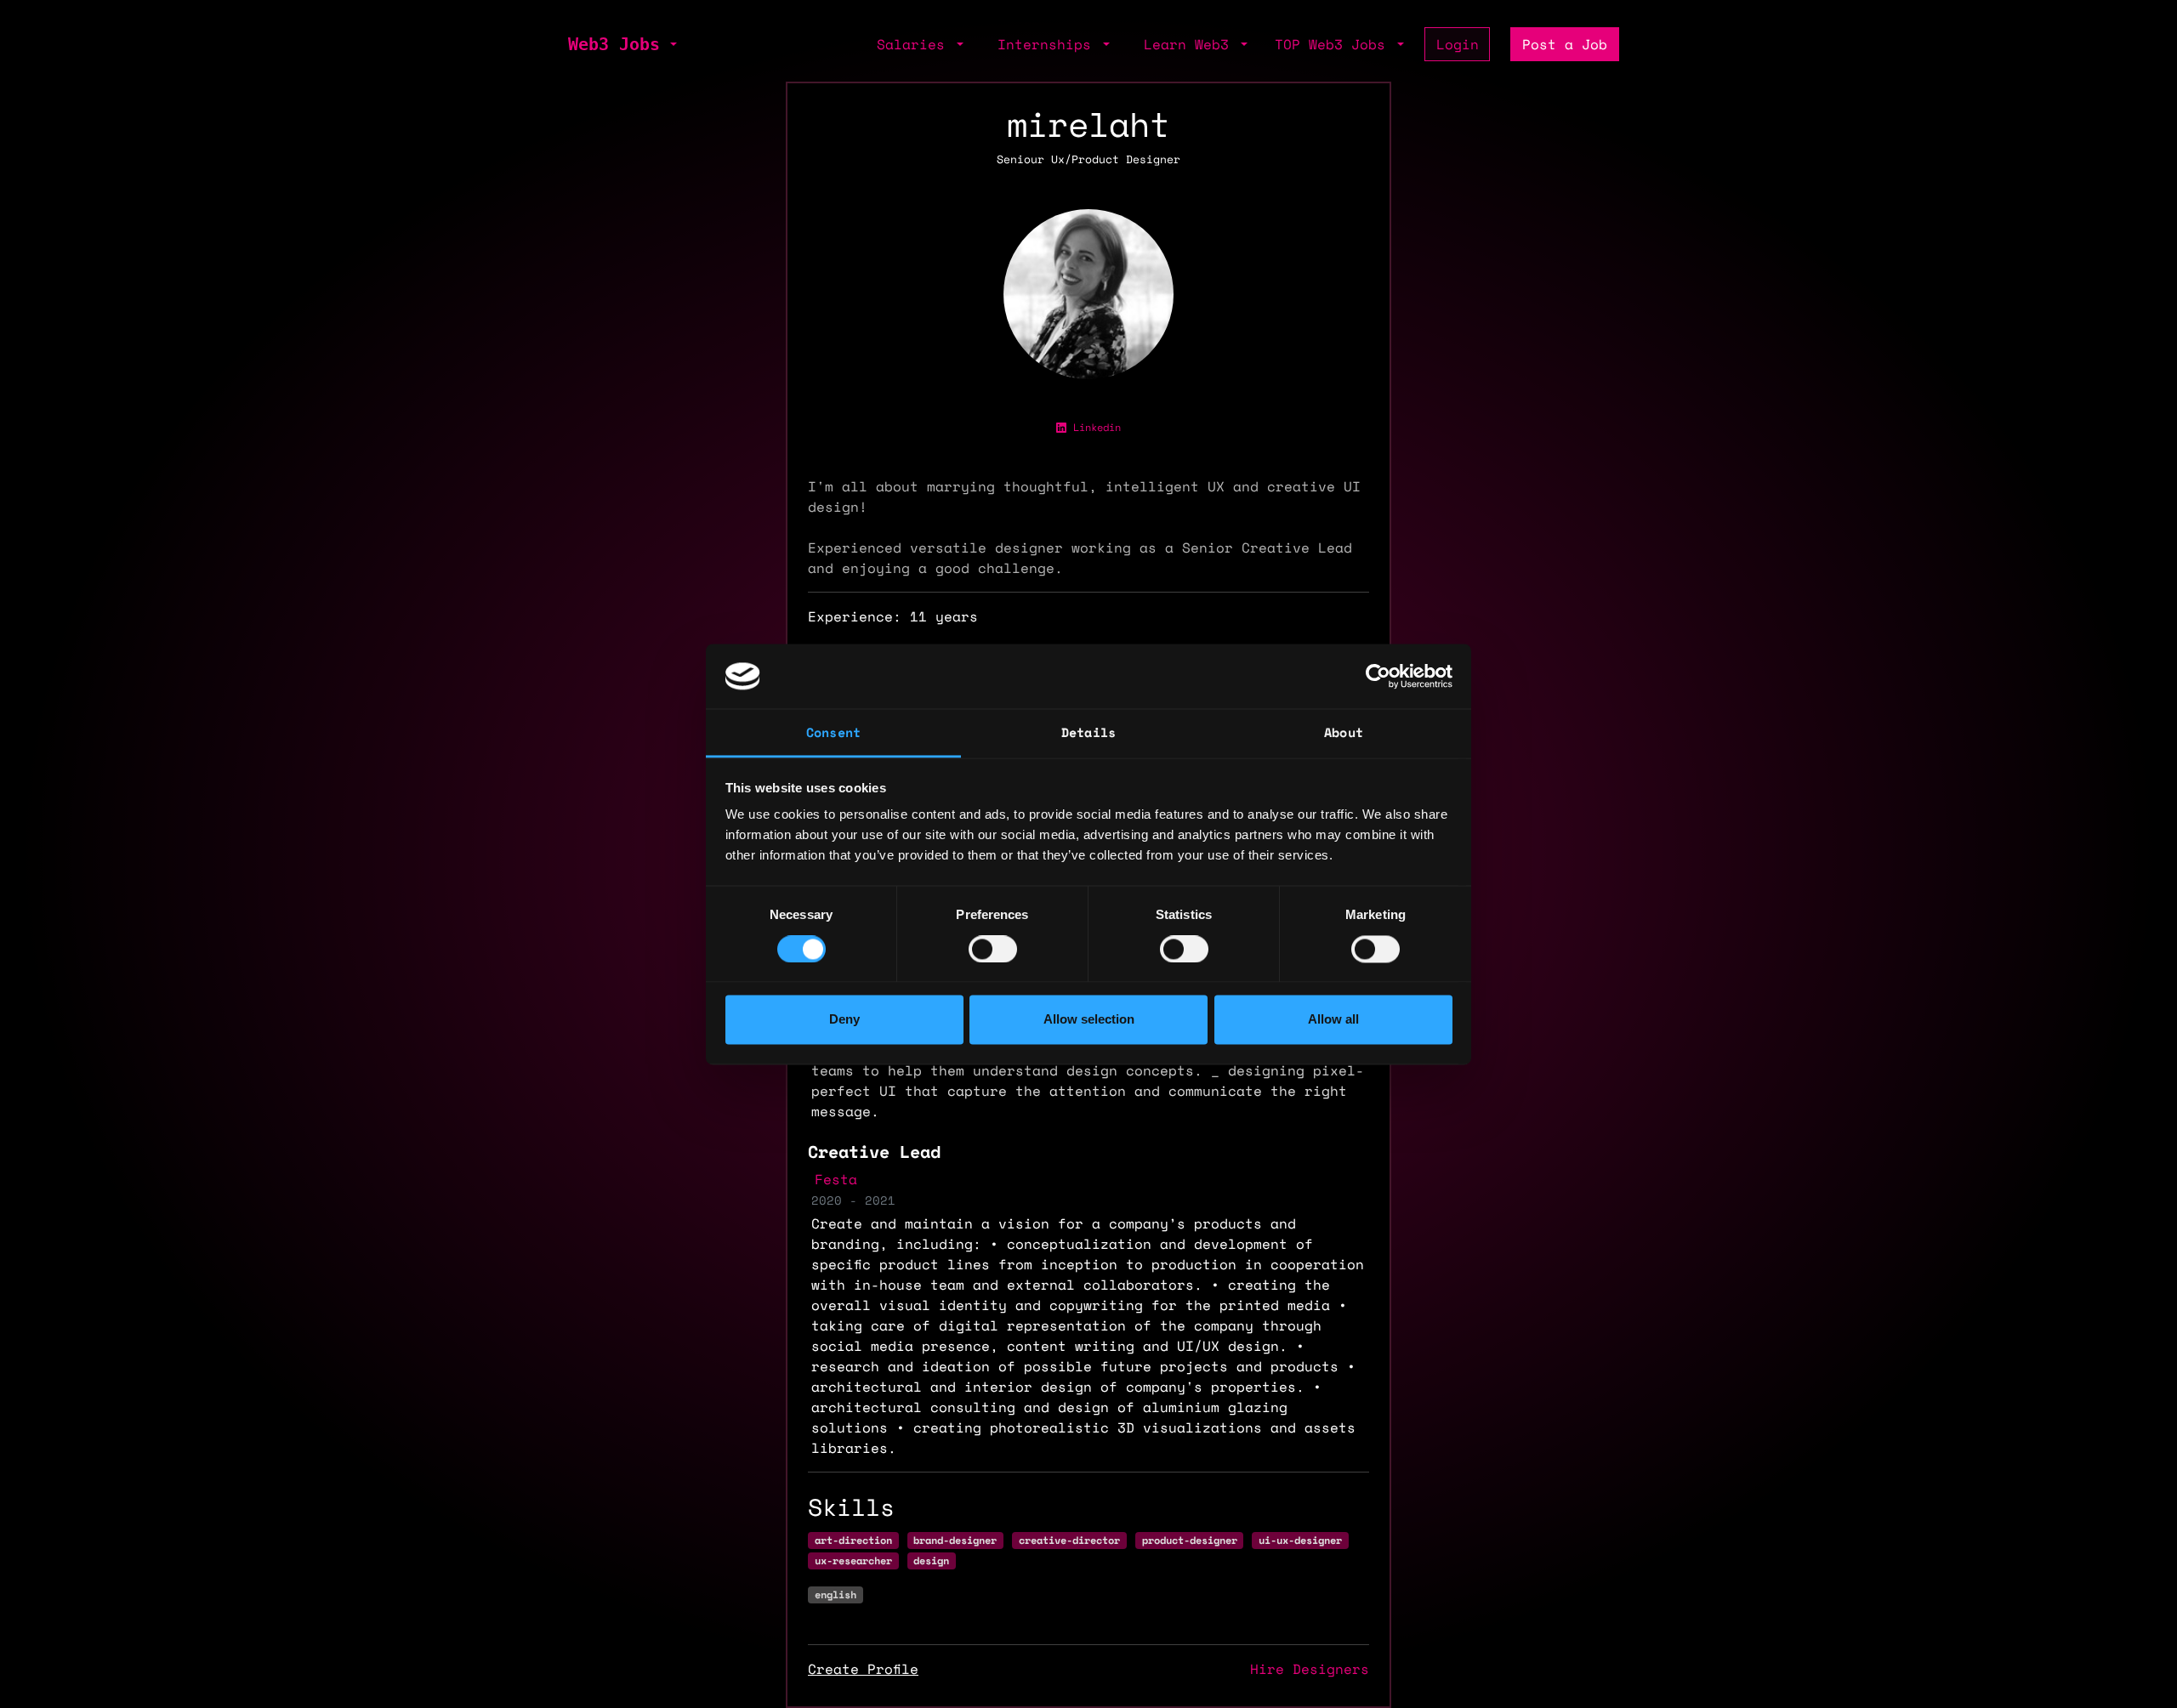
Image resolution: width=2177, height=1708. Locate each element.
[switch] (993, 949)
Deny (844, 1020)
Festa (836, 1179)
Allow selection (1089, 1020)
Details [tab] (1088, 733)
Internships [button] (1049, 44)
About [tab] (1344, 733)
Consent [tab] (833, 733)
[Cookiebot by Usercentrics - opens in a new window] (1378, 676)
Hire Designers (1310, 1669)
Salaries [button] (915, 44)
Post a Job (1565, 44)
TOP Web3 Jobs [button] (1334, 44)
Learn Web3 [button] (1191, 44)
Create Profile (863, 1669)
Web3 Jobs (614, 44)
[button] (672, 44)
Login (1458, 44)
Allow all (1333, 1020)
